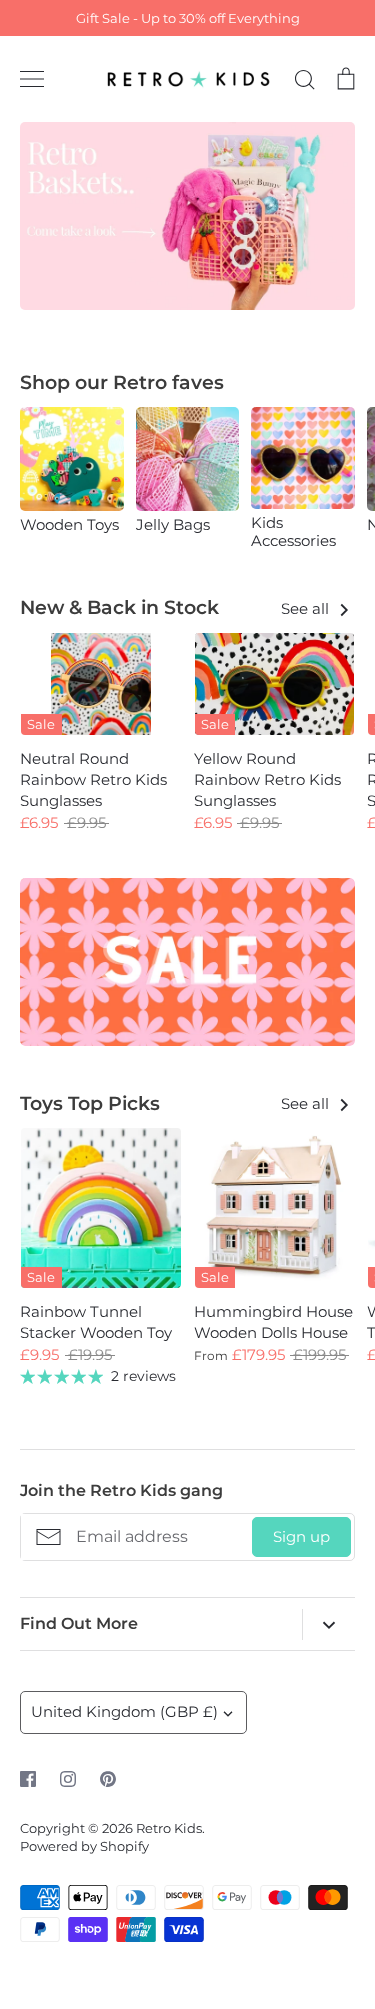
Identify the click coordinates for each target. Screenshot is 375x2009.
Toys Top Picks (90, 1103)
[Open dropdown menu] (328, 1624)
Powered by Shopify (84, 1846)
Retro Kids (169, 1828)
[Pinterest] (108, 1779)
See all (307, 608)
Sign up (301, 1536)
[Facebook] (28, 1779)
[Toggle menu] (32, 79)
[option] (187, 216)
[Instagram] (68, 1779)
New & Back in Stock (119, 607)
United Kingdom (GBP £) (124, 1711)
